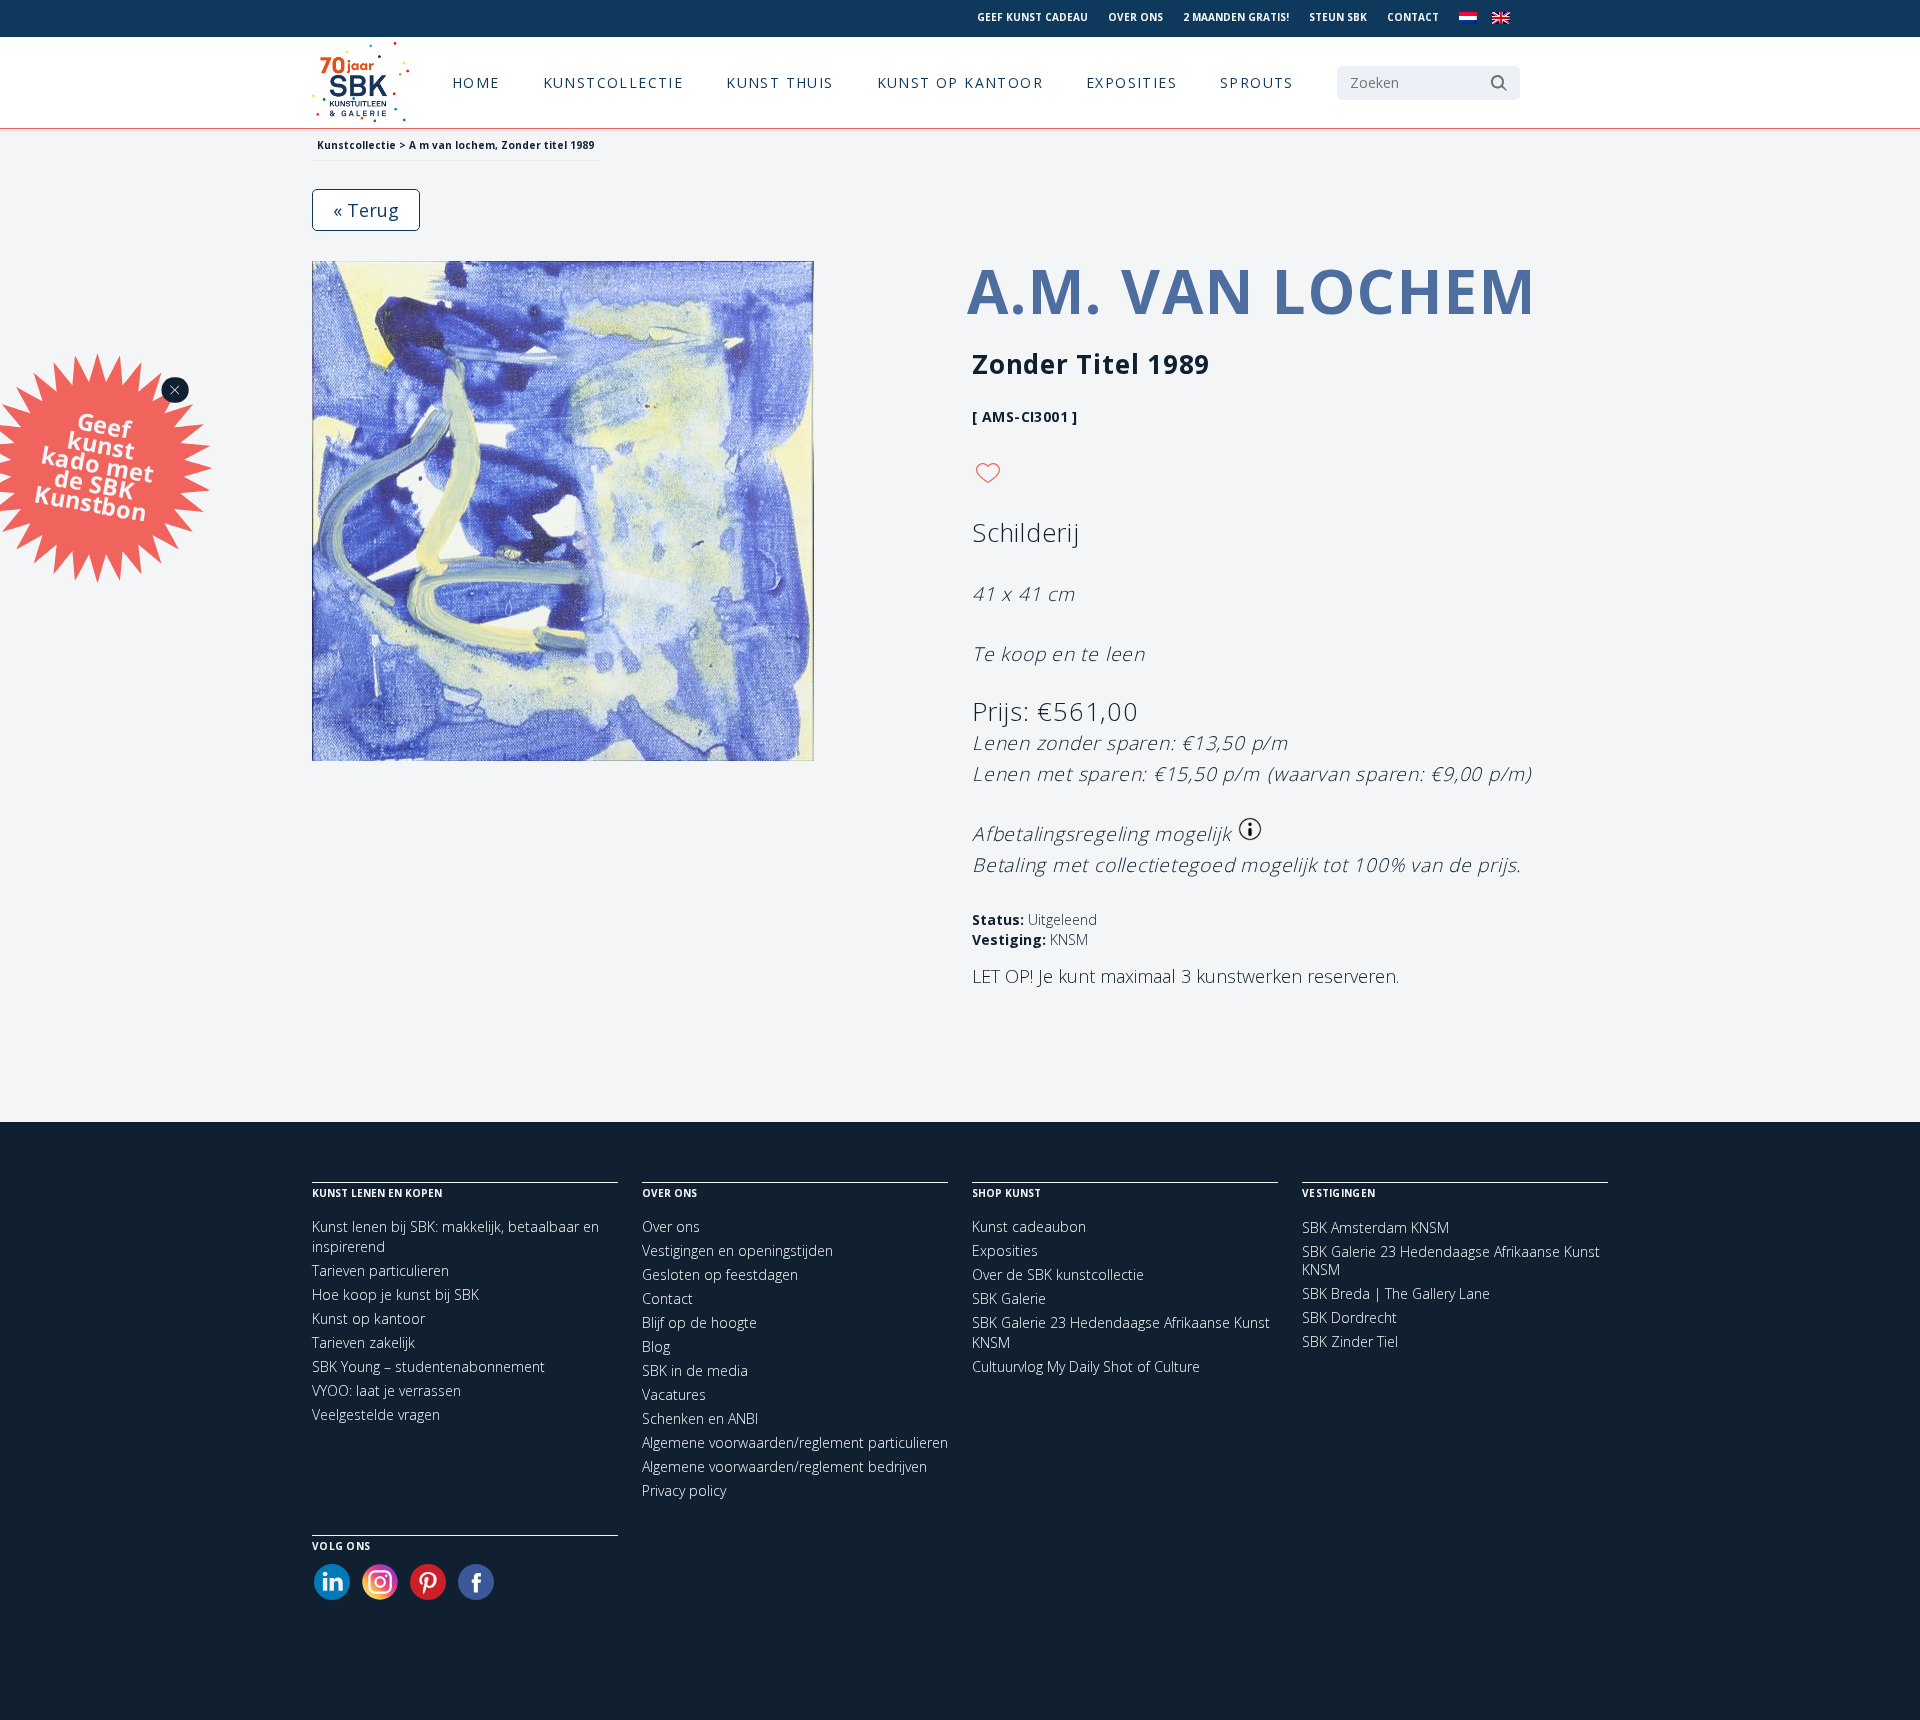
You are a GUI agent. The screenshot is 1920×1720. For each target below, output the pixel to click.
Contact (1413, 17)
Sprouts (1257, 82)
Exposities (1131, 82)
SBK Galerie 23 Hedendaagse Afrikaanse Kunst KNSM (1451, 1261)
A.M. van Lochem (1252, 291)
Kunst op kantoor (960, 82)
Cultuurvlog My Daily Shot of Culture (1086, 1366)
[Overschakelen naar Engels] (1501, 18)
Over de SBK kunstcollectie (1058, 1274)
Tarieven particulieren (380, 1270)
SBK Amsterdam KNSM (1375, 1228)
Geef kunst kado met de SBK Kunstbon (94, 464)
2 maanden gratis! (1236, 17)
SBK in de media (695, 1370)
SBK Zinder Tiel (1350, 1342)
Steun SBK (1338, 17)
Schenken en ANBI (700, 1418)
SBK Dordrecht (1349, 1318)
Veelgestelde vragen (376, 1414)
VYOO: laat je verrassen (386, 1390)
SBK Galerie (1009, 1298)
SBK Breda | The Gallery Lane (1396, 1294)
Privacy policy (684, 1490)
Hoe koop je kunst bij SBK (395, 1294)
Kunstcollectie (613, 82)
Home (476, 82)
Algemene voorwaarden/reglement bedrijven (784, 1466)
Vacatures (674, 1394)
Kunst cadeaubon (1029, 1226)
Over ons (1135, 17)
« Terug (366, 210)
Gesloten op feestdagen (720, 1274)
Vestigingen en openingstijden (737, 1250)
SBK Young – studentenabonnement (428, 1366)
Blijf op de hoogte (699, 1322)
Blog (656, 1346)
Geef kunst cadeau (1032, 17)
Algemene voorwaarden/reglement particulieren (795, 1442)
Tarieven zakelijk (363, 1342)
